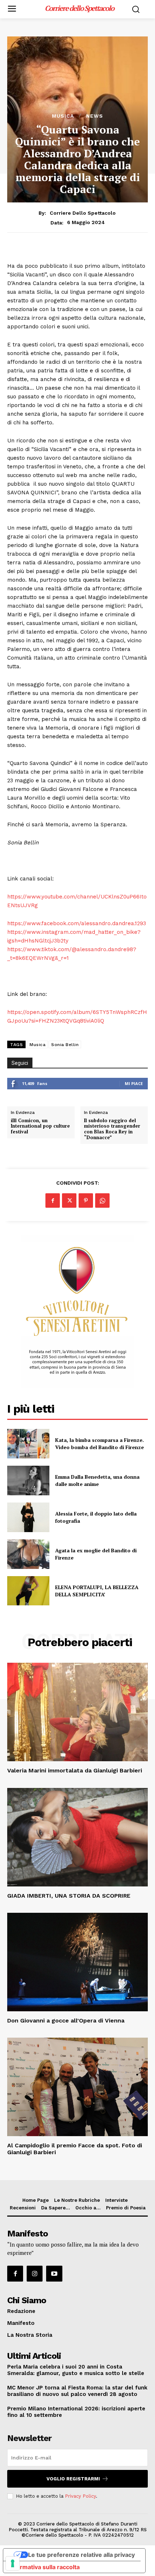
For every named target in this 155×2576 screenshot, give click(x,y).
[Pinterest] (86, 1200)
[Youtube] (54, 2274)
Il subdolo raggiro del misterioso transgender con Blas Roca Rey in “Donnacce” (112, 1129)
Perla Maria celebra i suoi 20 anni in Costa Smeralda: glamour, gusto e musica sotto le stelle (76, 2370)
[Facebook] (53, 1200)
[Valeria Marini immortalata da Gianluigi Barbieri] (77, 1712)
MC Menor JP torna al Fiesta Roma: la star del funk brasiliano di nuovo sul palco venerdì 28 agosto (77, 2391)
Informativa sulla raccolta (44, 2567)
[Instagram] (35, 2274)
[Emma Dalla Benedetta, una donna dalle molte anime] (28, 1481)
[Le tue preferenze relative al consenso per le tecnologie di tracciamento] (13, 2563)
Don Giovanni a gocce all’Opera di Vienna (66, 2020)
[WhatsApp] (102, 1200)
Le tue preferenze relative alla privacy (81, 2555)
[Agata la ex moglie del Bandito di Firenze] (28, 1554)
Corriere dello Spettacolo (83, 213)
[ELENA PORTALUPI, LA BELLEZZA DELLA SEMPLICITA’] (28, 1591)
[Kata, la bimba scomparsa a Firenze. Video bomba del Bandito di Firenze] (28, 1444)
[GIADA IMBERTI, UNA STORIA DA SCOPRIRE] (77, 1837)
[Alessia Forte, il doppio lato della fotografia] (28, 1517)
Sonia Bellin (65, 1045)
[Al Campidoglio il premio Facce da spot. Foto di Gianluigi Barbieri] (77, 2087)
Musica (63, 116)
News (95, 116)
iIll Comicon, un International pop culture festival (40, 1126)
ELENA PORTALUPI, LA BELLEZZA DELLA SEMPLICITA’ (97, 1591)
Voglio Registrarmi (73, 2479)
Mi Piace (134, 1083)
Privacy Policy (80, 2496)
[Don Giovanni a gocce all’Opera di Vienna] (77, 1962)
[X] (69, 1200)
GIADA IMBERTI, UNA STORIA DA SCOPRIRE (69, 1896)
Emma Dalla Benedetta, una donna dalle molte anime (97, 1480)
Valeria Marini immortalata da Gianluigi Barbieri (75, 1770)
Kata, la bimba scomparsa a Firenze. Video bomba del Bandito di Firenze (99, 1444)
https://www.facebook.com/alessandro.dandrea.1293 (77, 923)
